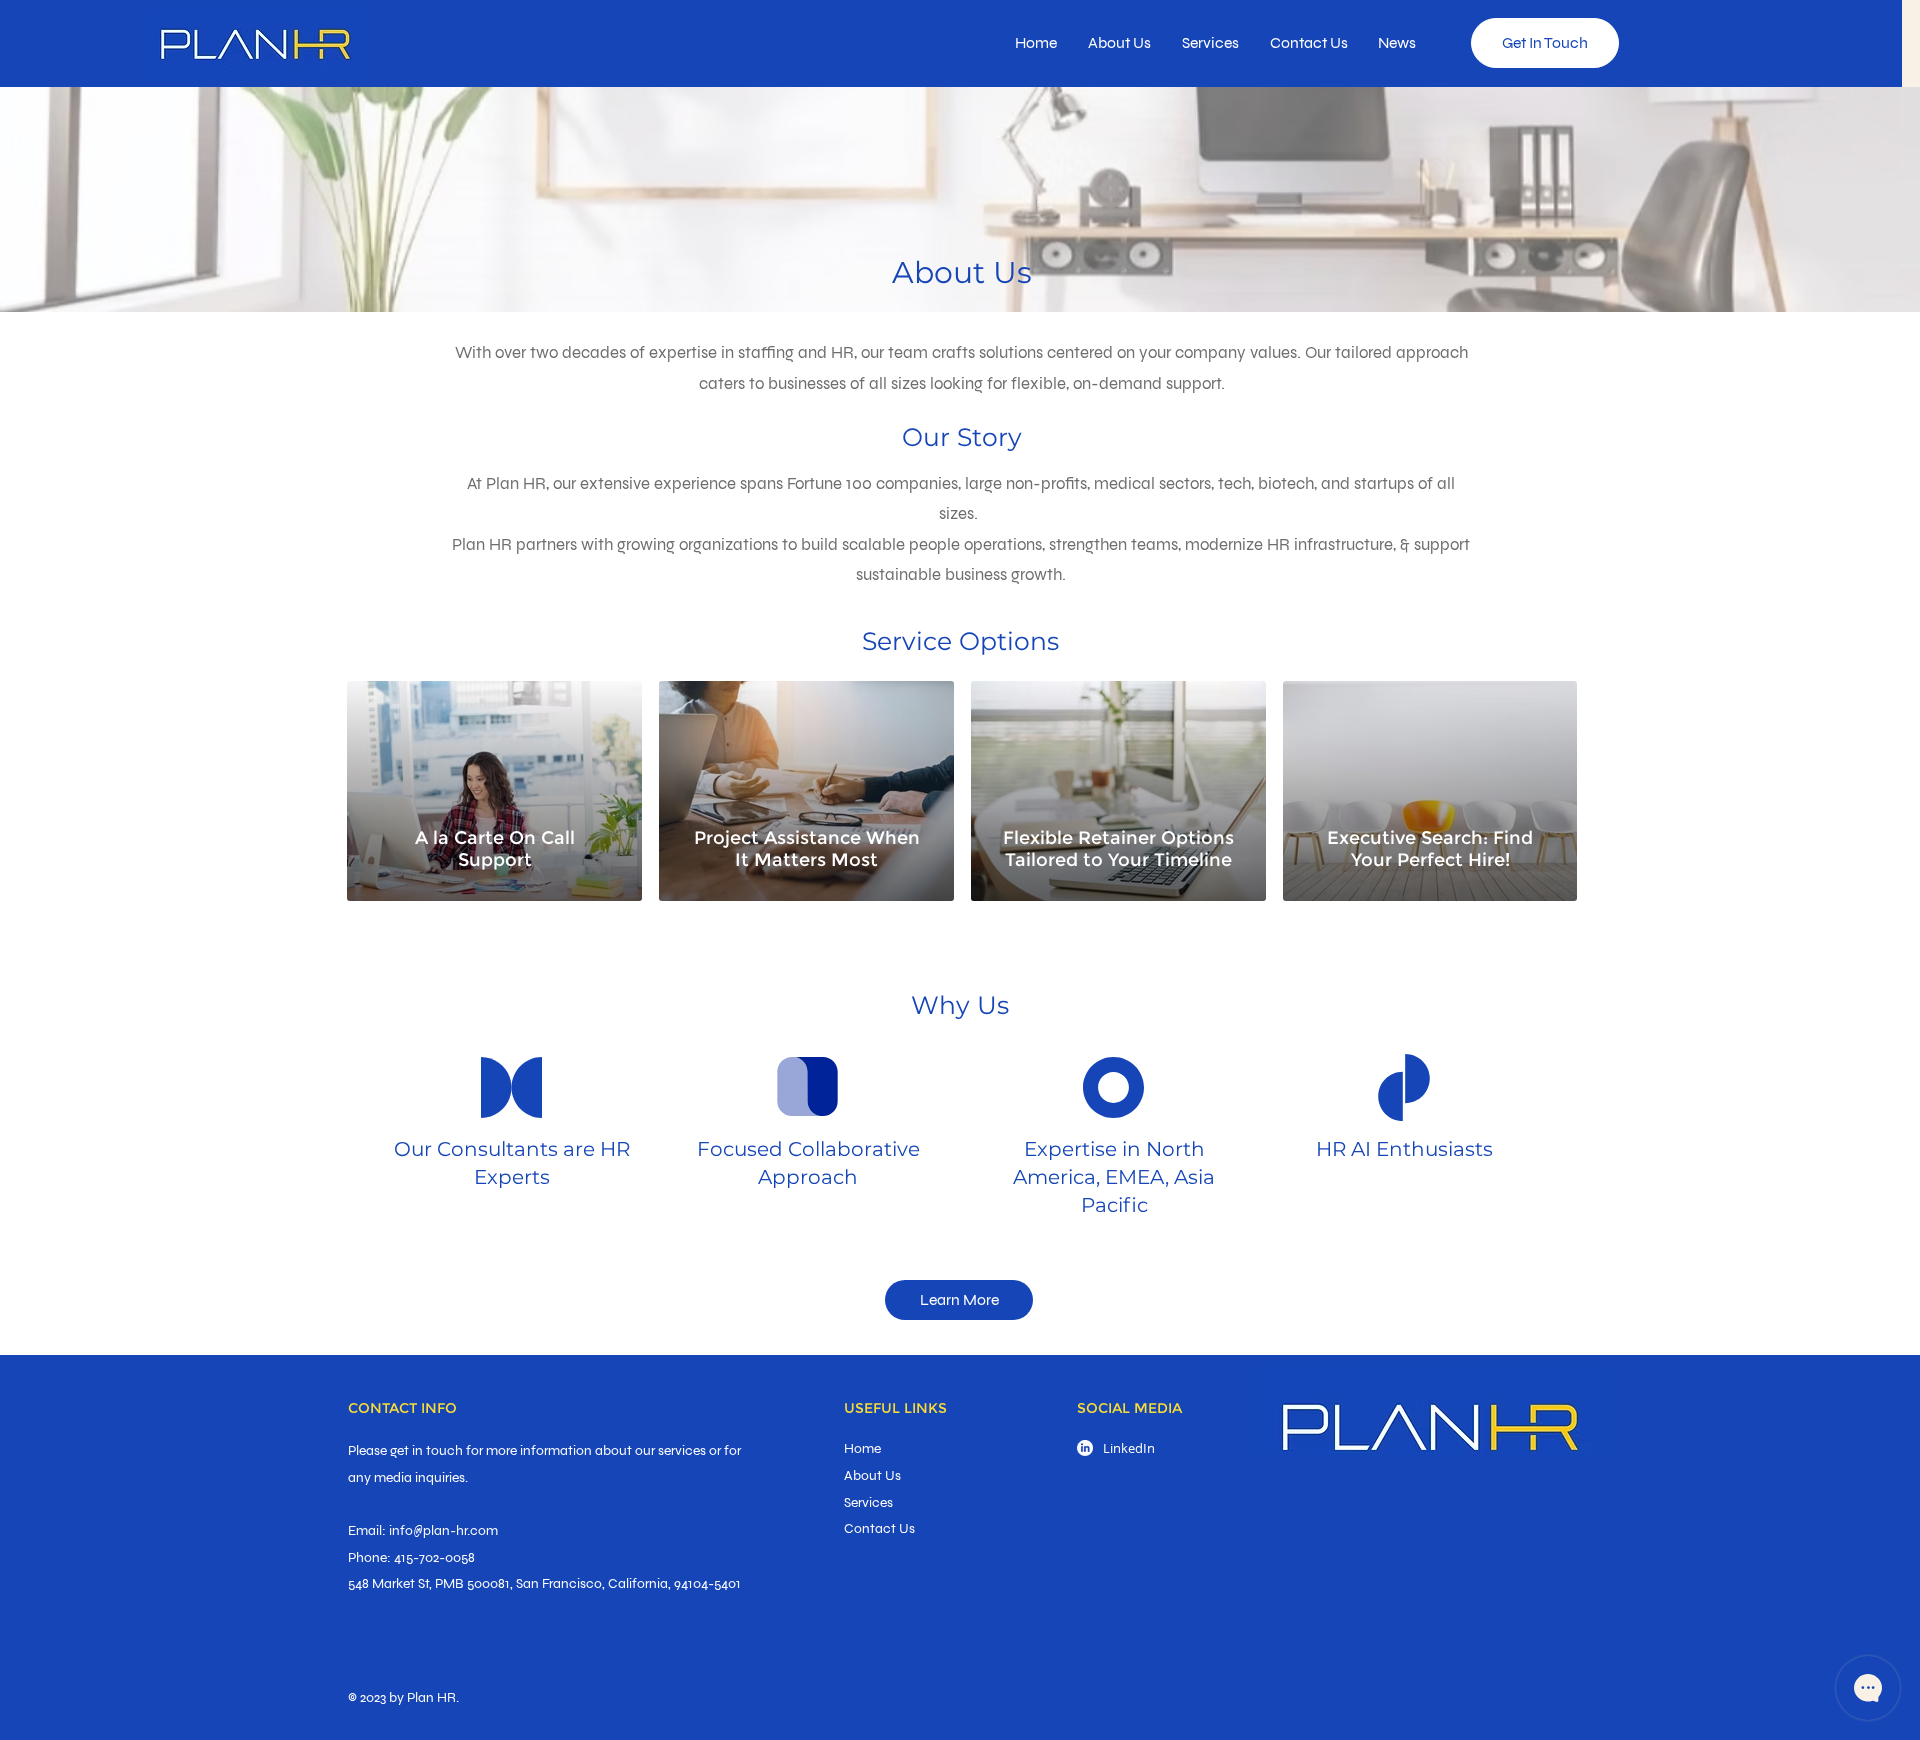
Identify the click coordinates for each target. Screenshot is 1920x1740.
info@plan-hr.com (443, 1530)
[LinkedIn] (1085, 1448)
